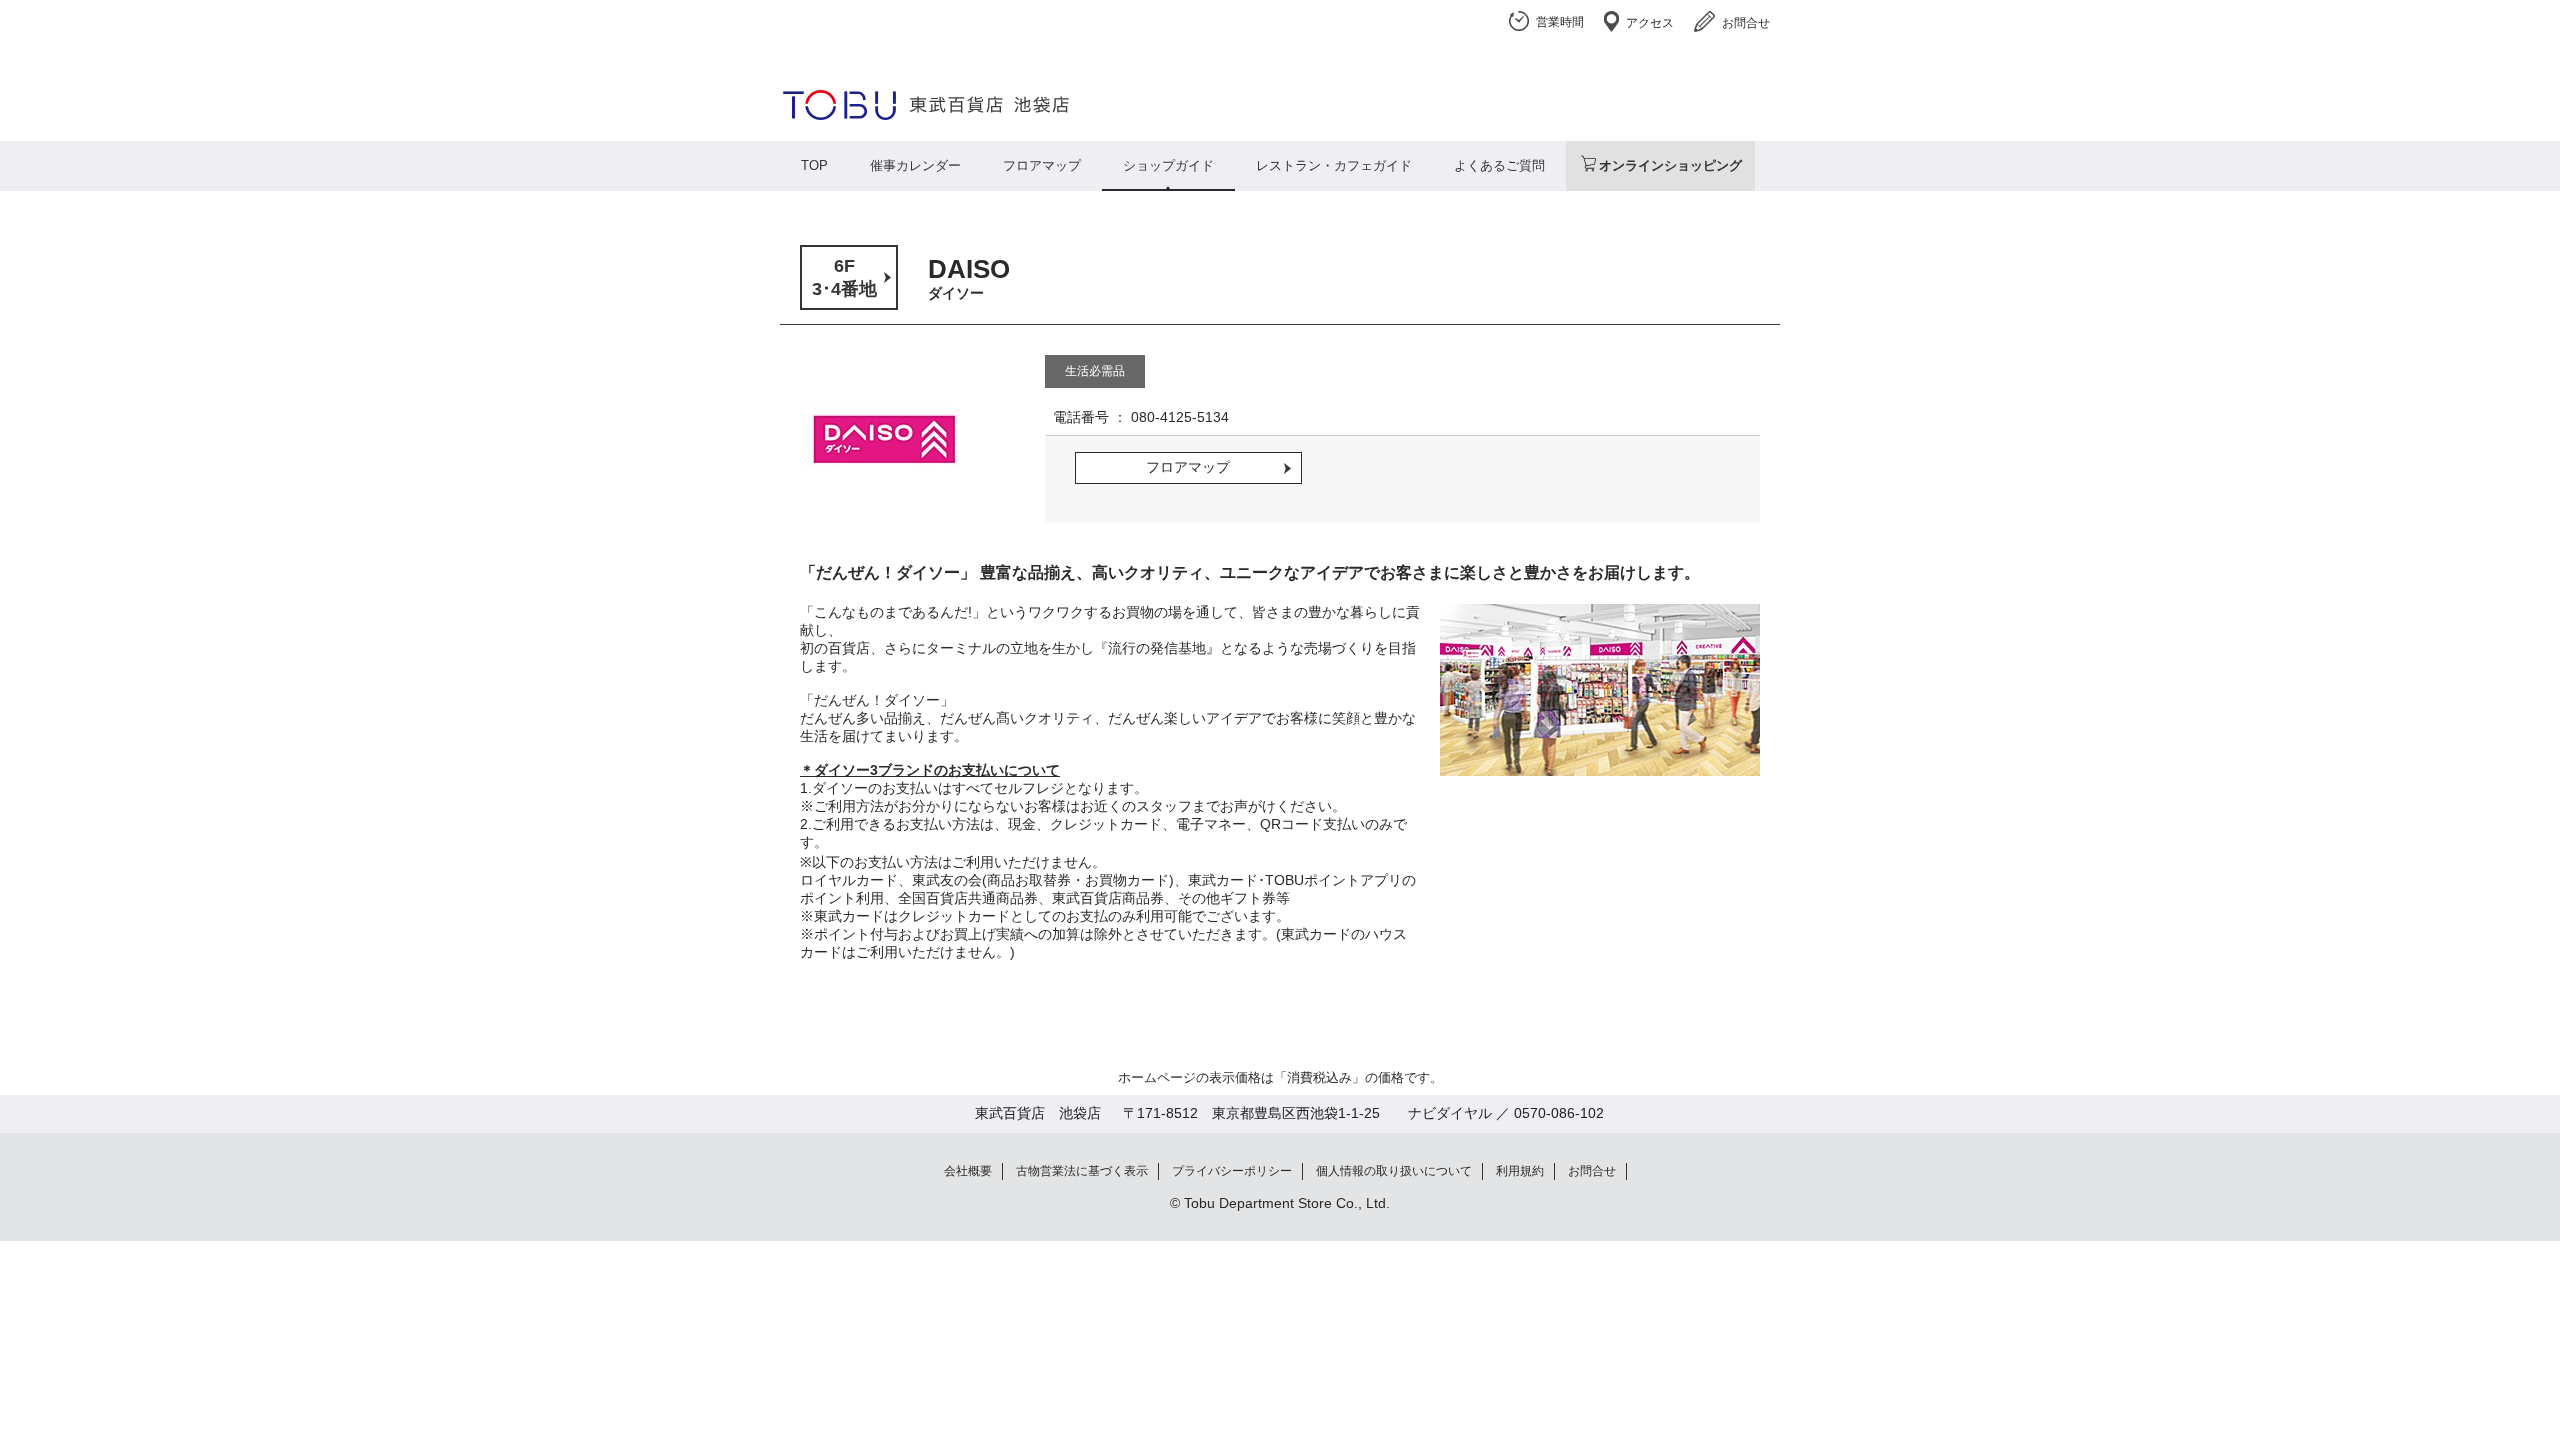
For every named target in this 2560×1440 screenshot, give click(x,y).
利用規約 (1520, 1171)
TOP (814, 165)
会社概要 (968, 1171)
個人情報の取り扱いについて (1394, 1171)
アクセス (1650, 23)
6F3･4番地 (844, 277)
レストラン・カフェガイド (1334, 165)
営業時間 (1560, 22)
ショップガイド (1168, 165)
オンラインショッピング (1670, 165)
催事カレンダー (915, 165)
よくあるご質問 (1499, 165)
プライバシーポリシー (1232, 1171)
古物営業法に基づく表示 (1082, 1171)
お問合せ (1746, 23)
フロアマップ (1042, 165)
